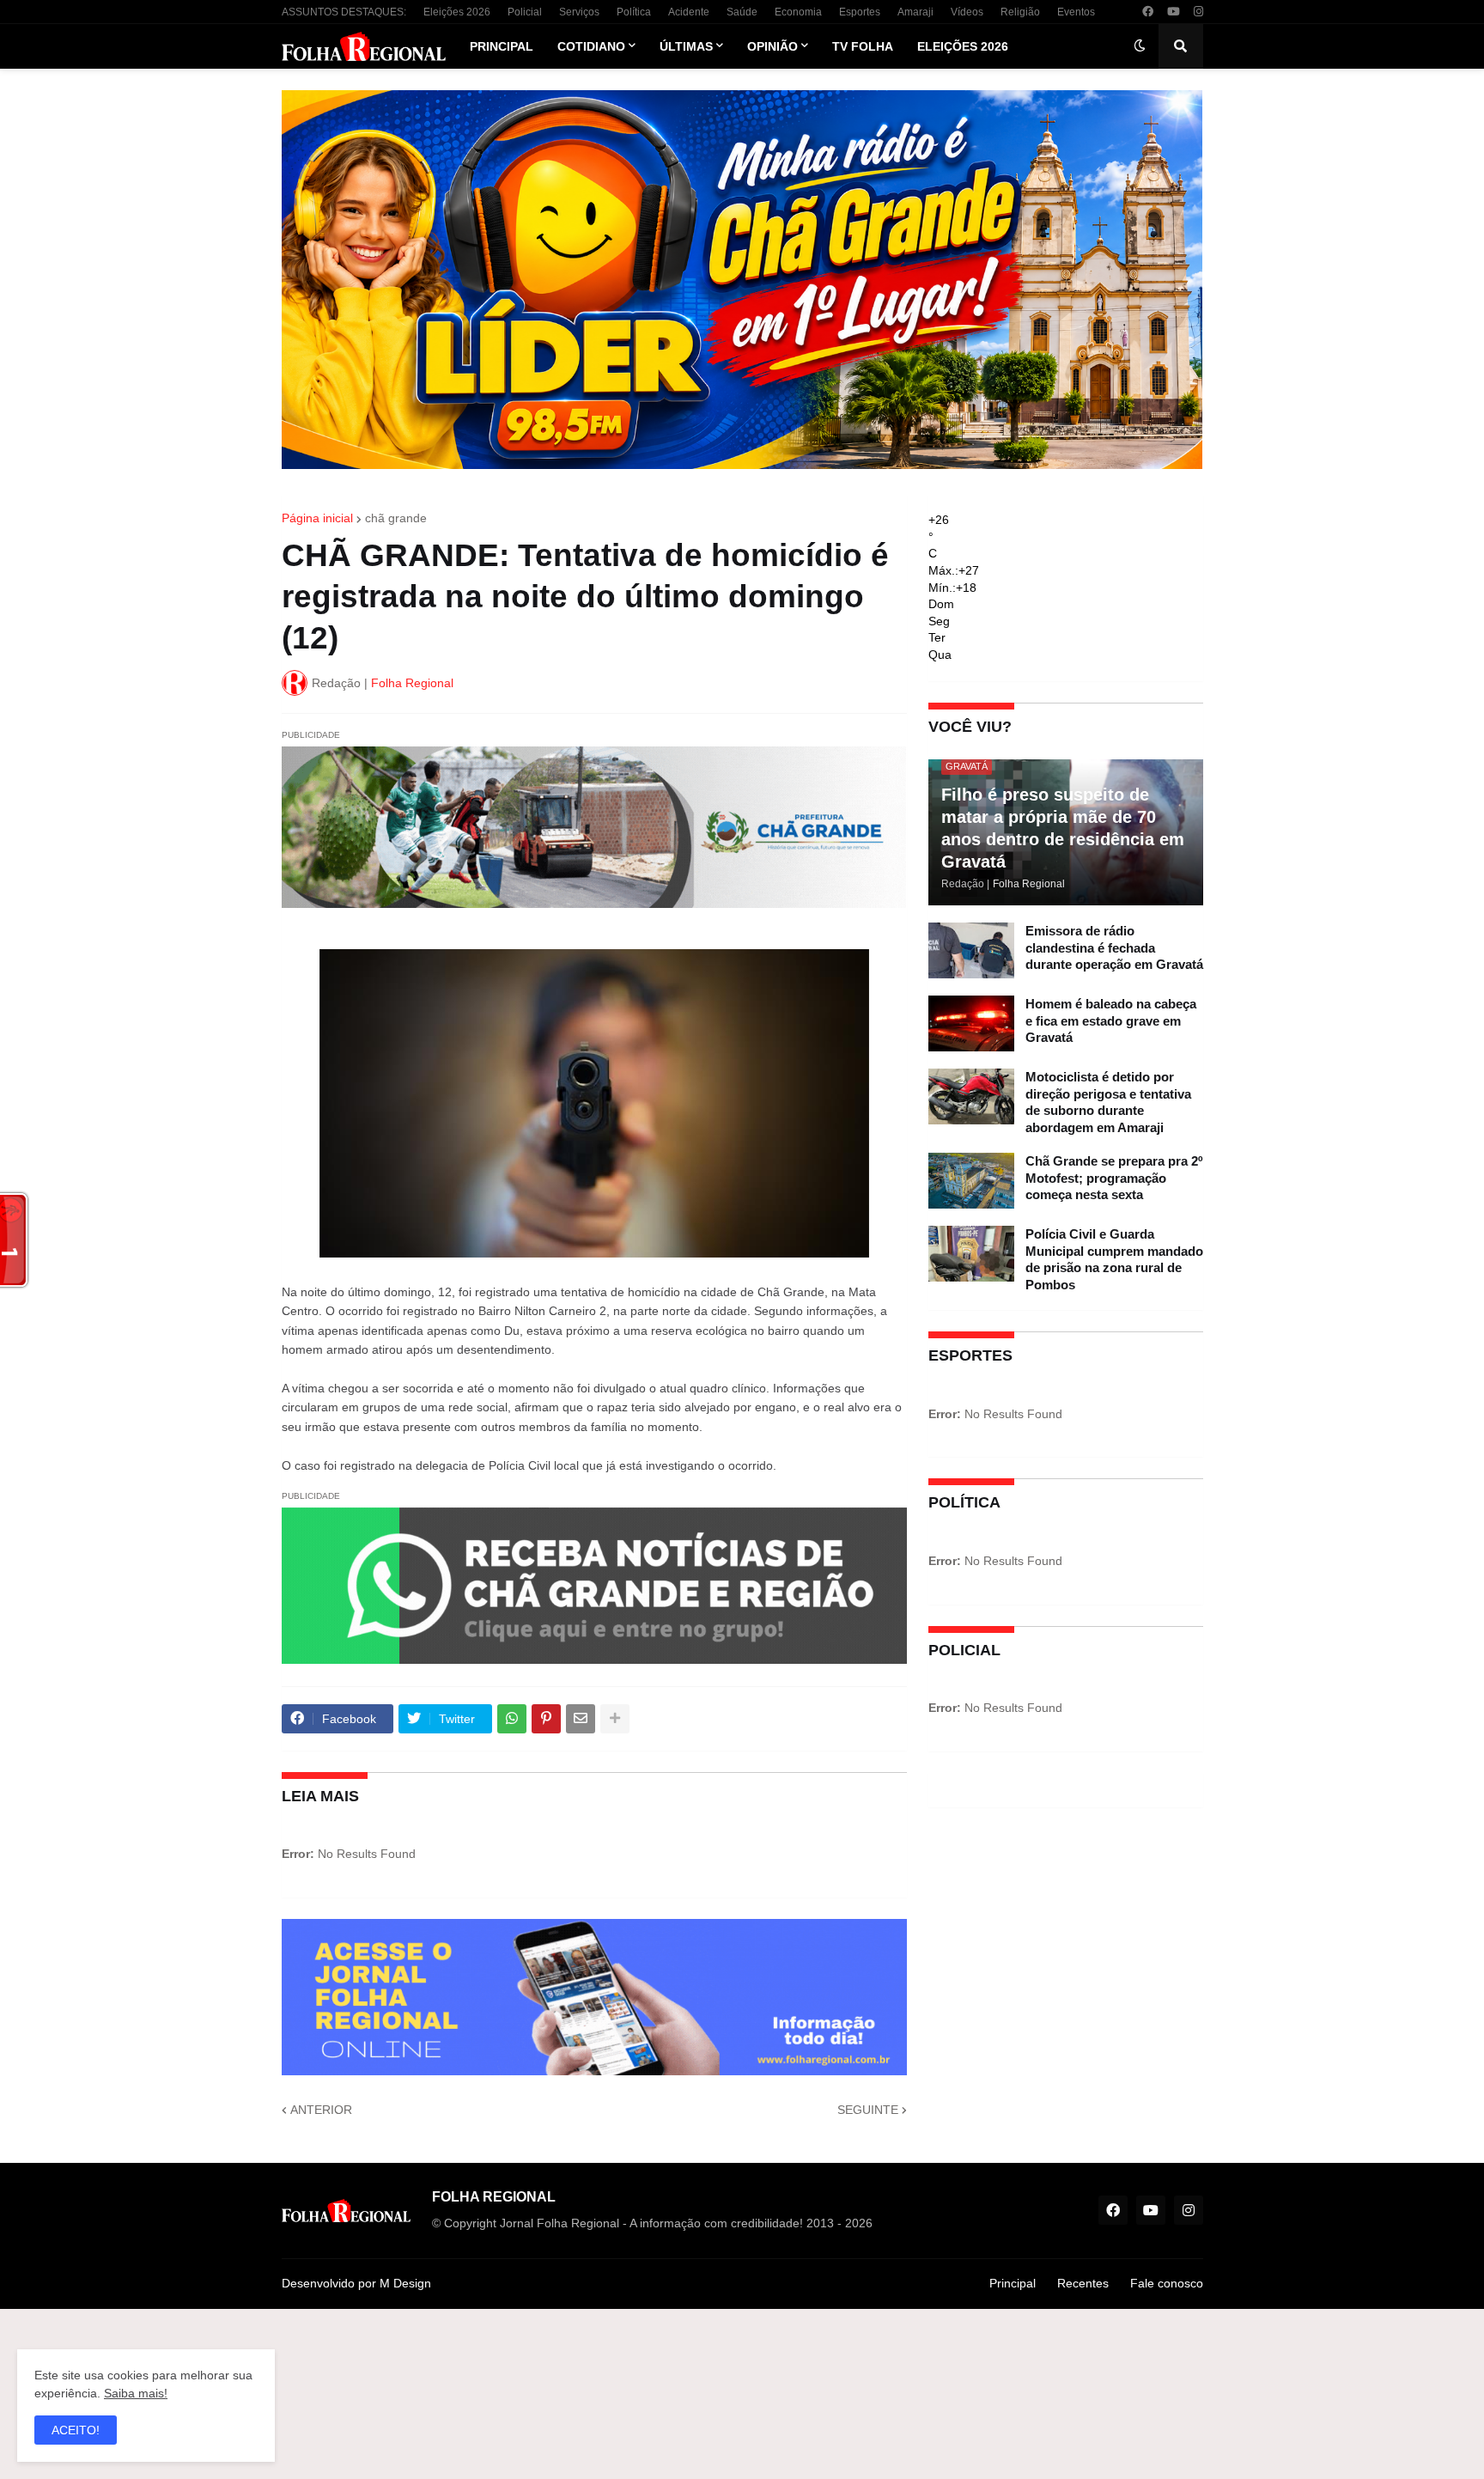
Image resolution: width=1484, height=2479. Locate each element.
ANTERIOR (321, 2110)
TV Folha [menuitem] (863, 46)
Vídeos (967, 12)
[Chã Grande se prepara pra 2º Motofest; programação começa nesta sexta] (971, 1181)
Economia (798, 12)
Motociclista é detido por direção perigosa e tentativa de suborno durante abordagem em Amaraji (1108, 1102)
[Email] (581, 1719)
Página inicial (317, 518)
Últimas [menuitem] (686, 46)
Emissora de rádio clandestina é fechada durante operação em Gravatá (1114, 947)
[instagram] (1198, 12)
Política (634, 12)
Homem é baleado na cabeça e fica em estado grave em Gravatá (1111, 1020)
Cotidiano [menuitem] (591, 46)
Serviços (579, 12)
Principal (1013, 2283)
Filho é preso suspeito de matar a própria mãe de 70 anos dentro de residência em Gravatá (1063, 828)
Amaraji (915, 12)
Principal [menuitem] (502, 46)
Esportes (860, 12)
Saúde (742, 12)
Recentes (1083, 2283)
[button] (1140, 46)
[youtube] (1174, 12)
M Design (405, 2283)
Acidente (689, 12)
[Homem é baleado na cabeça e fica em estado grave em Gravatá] (971, 1023)
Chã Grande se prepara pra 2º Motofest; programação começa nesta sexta (1114, 1178)
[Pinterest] (546, 1719)
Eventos (1076, 12)
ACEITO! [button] (76, 2430)
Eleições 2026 (457, 12)
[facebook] (1148, 12)
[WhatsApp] (512, 1719)
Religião (1020, 12)
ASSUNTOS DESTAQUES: (344, 12)
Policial (525, 12)
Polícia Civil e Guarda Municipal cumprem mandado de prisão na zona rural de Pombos (1114, 1259)
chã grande (396, 518)
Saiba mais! (136, 2393)
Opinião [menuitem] (772, 46)
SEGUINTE (868, 2110)
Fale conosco (1167, 2283)
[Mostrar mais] (615, 1719)
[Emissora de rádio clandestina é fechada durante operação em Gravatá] (971, 950)
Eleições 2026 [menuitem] (963, 46)
